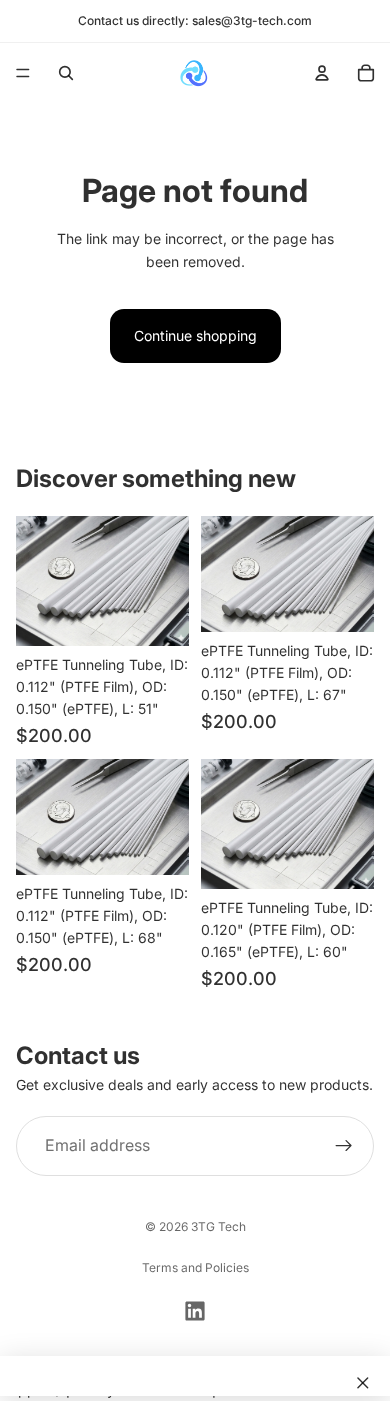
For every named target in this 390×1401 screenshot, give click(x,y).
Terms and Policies (195, 1267)
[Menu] (23, 73)
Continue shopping (195, 335)
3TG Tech (218, 1226)
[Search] (66, 73)
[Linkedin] (195, 1311)
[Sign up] (344, 1146)
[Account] (322, 73)
